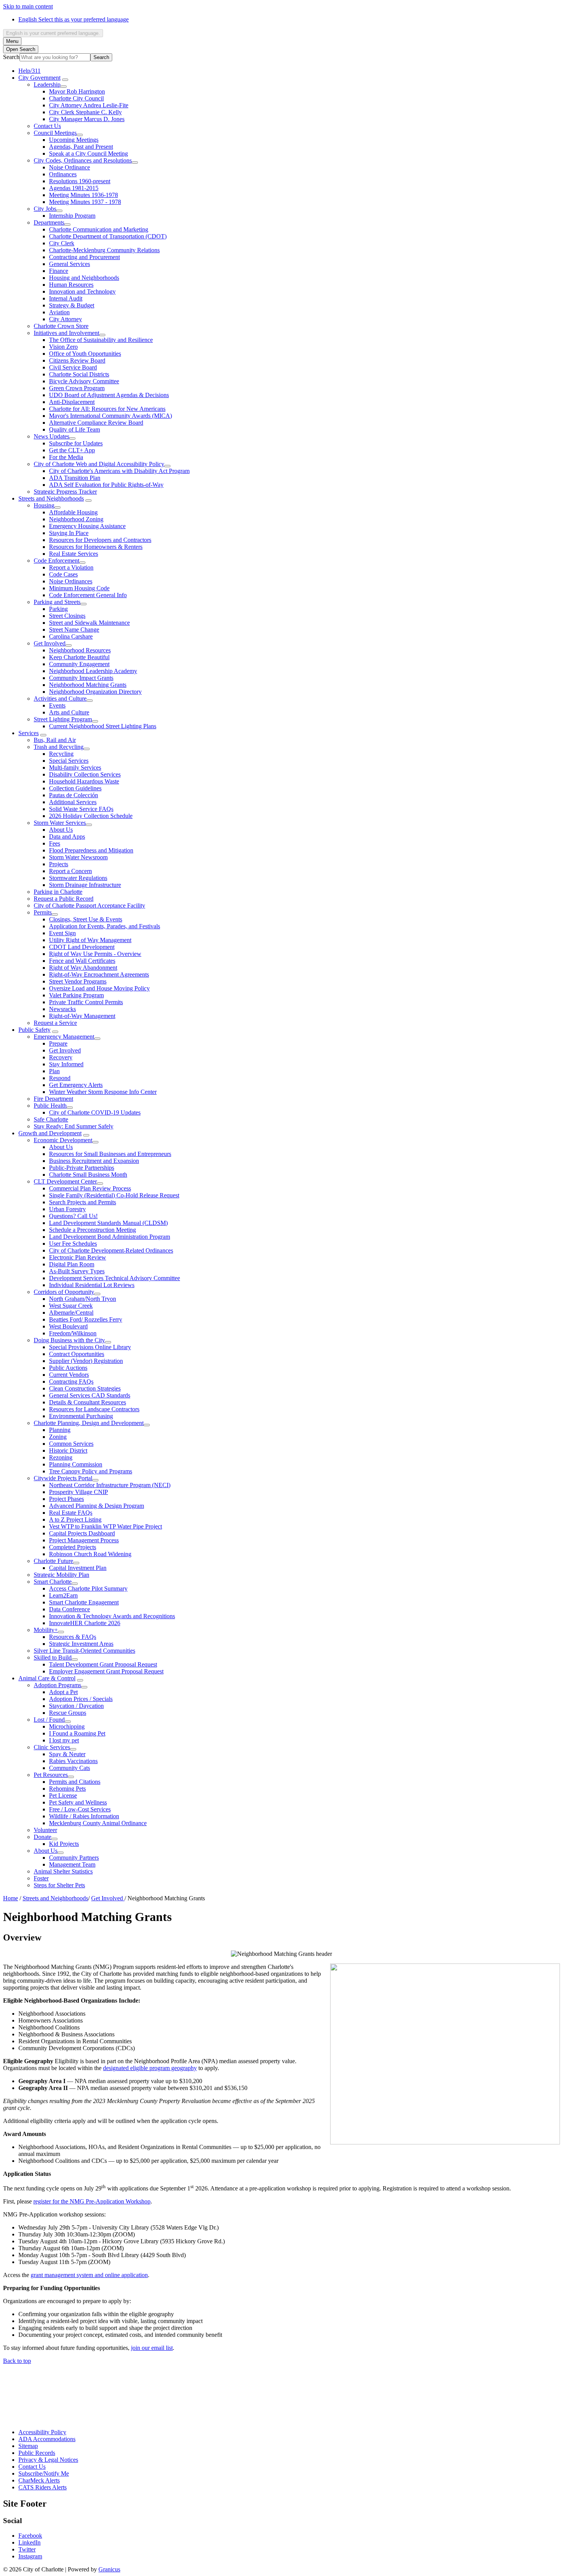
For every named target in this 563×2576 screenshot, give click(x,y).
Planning (60, 1430)
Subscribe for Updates (76, 443)
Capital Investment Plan (78, 1568)
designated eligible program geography (150, 2068)
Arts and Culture (69, 712)
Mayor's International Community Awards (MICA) (110, 416)
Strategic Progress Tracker (65, 492)
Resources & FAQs (73, 1637)
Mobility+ (46, 1630)
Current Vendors (69, 1375)
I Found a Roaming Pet (77, 1733)
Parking (58, 609)
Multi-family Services (75, 768)
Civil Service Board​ (73, 367)
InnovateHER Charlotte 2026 (85, 1623)
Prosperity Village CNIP (79, 1492)
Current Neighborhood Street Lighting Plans (103, 726)
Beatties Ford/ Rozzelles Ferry (86, 1319)
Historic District (68, 1451)
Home (11, 1898)
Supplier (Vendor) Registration (86, 1361)
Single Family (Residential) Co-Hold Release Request (114, 1195)
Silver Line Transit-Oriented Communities (84, 1651)
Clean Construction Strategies (85, 1388)
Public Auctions (68, 1368)
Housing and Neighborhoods (84, 278)
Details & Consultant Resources (88, 1402)
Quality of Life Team (74, 429)
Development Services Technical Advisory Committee (115, 1278)
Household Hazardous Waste (84, 781)
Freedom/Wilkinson (73, 1333)
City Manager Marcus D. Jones (87, 119)
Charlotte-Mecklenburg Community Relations (104, 250)
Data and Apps (67, 837)
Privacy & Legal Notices (48, 2460)
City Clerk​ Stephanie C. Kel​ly (85, 112)
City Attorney (65, 319)
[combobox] (53, 33)
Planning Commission (76, 1464)
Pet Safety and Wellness (78, 1802)
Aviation (59, 312)
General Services (70, 264)
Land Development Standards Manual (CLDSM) (108, 1223)
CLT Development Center (65, 1181)
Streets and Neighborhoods (51, 498)
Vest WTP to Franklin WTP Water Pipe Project (106, 1526)
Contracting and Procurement (84, 257)
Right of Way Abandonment (83, 968)
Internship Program (72, 216)
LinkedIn (29, 2542)
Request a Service (55, 1023)
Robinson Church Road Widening (90, 1554)
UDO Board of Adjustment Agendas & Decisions (109, 395)
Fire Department (53, 1099)
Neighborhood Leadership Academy (93, 671)
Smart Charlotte (53, 1582)
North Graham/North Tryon (83, 1299)
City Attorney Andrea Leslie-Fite (89, 105)
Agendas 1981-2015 (74, 188)
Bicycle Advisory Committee (84, 381)
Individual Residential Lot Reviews (92, 1285)
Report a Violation (71, 567)
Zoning (58, 1437)
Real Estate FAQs (71, 1513)
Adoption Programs (57, 1685)
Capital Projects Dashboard (82, 1533)
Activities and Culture (60, 699)
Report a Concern (70, 871)
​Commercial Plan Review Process (90, 1188)
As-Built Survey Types (77, 1271)
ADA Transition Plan (75, 478)
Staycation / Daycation (76, 1706)
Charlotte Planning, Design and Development (89, 1423)
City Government (39, 78)
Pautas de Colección (74, 795)
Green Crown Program (77, 388)
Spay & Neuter (67, 1754)
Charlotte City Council (76, 98)
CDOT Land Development (82, 947)
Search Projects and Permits (83, 1202)
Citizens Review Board (77, 360)
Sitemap (28, 2446)
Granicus (109, 2569)
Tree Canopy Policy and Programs (91, 1471)
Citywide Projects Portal (63, 1478)
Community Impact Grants (81, 678)
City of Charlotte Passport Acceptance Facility (89, 905)
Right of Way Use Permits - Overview (95, 954)
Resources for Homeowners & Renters (96, 547)
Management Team (72, 1864)
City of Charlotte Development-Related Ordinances (111, 1250)
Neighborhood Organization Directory (95, 692)
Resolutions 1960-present (80, 181)
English (74, 19)
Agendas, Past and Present (81, 147)
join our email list (152, 2348)
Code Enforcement (56, 561)
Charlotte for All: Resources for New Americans (107, 409)
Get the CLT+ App (72, 450)
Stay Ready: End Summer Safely (74, 1126)
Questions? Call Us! (73, 1216)
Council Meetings (55, 133)
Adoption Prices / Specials (81, 1699)
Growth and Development (50, 1133)
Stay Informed (66, 1064)
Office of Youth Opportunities (85, 354)
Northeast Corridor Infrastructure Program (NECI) (110, 1485)
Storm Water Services (60, 823)
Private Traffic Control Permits (86, 1002)
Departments (49, 222)
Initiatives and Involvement (66, 333)
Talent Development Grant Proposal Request (103, 1664)
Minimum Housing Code (79, 588)
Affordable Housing (73, 512)
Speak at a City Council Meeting (88, 154)
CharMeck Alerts (39, 2480)
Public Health (50, 1106)
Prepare (58, 1043)
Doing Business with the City (69, 1340)
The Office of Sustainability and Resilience (101, 340)
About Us (61, 830)
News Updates (52, 436)
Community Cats (70, 1768)
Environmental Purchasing (81, 1416)
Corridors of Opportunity (64, 1292)
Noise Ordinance (70, 167)
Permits (43, 912)
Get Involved (50, 643)
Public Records (37, 2453)
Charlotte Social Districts (79, 374)
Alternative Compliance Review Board (96, 423)
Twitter (27, 2549)
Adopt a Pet (63, 1692)
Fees (55, 843)
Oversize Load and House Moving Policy (99, 988)
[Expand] (65, 80)
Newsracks (62, 1009)
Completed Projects (73, 1547)
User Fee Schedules (73, 1244)
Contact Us (47, 126)
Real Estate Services (74, 554)
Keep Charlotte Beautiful (79, 657)
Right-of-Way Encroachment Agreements (99, 974)
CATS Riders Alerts (43, 2487)
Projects (59, 864)
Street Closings (67, 616)
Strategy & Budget (72, 305)
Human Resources (71, 285)
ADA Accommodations (47, 2439)
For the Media (66, 457)
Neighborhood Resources (80, 650)
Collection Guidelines (75, 788)
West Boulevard (68, 1326)
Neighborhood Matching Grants (88, 685)
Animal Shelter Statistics (63, 1871)
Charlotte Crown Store (61, 326)
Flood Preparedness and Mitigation (91, 850)
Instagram (30, 2556)
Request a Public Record (64, 899)
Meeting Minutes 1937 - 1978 (85, 202)
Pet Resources (51, 1775)
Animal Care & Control (47, 1678)
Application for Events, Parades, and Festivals (105, 926)
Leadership (47, 85)
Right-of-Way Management (82, 1016)
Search (11, 57)
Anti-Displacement (72, 402)
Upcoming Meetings (74, 140)
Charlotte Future (53, 1561)
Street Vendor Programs (78, 981)
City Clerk (62, 243)
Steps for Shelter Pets (59, 1885)
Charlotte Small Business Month (88, 1175)
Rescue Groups (68, 1713)
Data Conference (70, 1609)
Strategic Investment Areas (81, 1644)
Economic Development (63, 1140)
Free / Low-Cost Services (80, 1809)
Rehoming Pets (67, 1789)
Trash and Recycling (59, 747)
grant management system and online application (89, 2275)
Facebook (30, 2536)
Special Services (69, 761)
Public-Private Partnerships (82, 1168)
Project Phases (66, 1499)
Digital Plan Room (72, 1264)
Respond (60, 1078)
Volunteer (45, 1830)
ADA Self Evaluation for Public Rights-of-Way (106, 485)
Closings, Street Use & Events (86, 919)
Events (57, 705)
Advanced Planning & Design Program (97, 1506)
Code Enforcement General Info (88, 595)
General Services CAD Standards (90, 1395)
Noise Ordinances (71, 581)
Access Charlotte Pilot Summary (88, 1588)
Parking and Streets (57, 602)
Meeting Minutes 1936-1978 (83, 195)
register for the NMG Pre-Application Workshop (92, 2201)
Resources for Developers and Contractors (100, 540)
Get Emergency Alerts (76, 1085)
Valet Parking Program (76, 995)
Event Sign (62, 933)
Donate (43, 1837)
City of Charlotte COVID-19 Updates (95, 1112)
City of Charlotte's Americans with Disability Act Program (119, 471)
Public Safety (34, 1030)
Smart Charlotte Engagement (84, 1602)
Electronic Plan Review (78, 1257)
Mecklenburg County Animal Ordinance (98, 1823)
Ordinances (63, 174)
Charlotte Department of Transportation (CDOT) (108, 236)
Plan (54, 1071)
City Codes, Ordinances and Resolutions (83, 160)
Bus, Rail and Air (55, 740)
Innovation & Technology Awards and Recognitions (112, 1616)
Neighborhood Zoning (76, 519)
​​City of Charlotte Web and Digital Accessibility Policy (99, 464)
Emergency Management (64, 1037)
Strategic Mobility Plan (61, 1575)
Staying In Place (69, 533)
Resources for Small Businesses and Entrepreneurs (110, 1154)
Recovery (61, 1057)
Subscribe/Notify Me (44, 2473)
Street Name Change (74, 630)
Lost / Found (49, 1720)
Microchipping (67, 1726)
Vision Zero (63, 347)
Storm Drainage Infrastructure (85, 885)
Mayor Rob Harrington (77, 91)
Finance (59, 271)
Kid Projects (64, 1844)
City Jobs (45, 209)
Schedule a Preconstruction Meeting (92, 1230)
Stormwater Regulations (78, 878)
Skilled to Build (53, 1657)
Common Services (71, 1444)
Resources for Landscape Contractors (94, 1409)
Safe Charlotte (51, 1119)
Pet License (63, 1795)
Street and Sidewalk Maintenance (89, 623)
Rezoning (61, 1457)
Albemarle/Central (71, 1313)
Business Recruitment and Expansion (94, 1161)
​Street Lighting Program (63, 719)
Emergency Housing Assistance (87, 526)
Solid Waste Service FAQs (81, 809)
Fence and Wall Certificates (82, 961)
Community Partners (74, 1858)
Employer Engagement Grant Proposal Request (106, 1671)
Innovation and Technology (82, 291)
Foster (41, 1878)
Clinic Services (52, 1747)
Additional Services (73, 802)
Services (29, 733)
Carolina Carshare (71, 636)
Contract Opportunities (77, 1354)
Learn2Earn (63, 1595)
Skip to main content (28, 6)
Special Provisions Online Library (90, 1347)
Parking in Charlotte (58, 892)
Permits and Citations (75, 1782)
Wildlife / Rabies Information (84, 1816)
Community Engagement (79, 664)
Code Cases (63, 574)
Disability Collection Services (85, 774)
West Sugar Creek (71, 1306)
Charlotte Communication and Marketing (99, 229)
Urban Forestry (67, 1209)
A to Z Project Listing (75, 1519)
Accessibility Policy (42, 2432)
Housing (44, 505)
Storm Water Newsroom (78, 857)
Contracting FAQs (71, 1382)
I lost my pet (64, 1740)
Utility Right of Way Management (90, 940)
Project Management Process (84, 1540)
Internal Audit (66, 298)
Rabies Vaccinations (73, 1761)
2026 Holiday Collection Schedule (91, 816)
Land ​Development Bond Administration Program (110, 1237)
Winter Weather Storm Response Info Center (103, 1092)
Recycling (61, 754)
